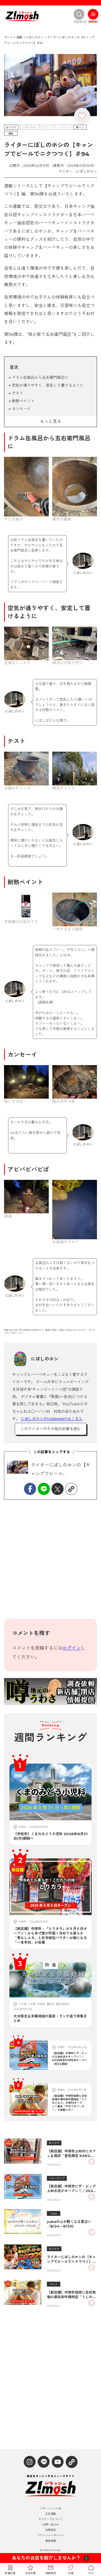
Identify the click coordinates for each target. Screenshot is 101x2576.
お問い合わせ (51, 2525)
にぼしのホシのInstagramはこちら (52, 1419)
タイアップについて (51, 2519)
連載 (11, 134)
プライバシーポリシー (51, 2536)
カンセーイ (21, 409)
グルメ (54, 2284)
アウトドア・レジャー (57, 127)
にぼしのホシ (30, 127)
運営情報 (51, 2541)
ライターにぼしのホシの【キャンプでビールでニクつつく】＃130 (71, 2259)
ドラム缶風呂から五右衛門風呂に (40, 377)
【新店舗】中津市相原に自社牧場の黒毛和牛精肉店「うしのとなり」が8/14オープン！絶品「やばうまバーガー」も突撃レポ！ (71, 2295)
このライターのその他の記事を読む (51, 1429)
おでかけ (11, 127)
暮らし (80, 127)
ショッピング (57, 2178)
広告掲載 (51, 2514)
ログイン (72, 1648)
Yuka (54, 2214)
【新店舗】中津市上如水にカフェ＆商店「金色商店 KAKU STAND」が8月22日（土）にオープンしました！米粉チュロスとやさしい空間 (71, 2153)
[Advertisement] (50, 1563)
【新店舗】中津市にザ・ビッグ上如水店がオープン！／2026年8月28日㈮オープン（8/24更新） (71, 2189)
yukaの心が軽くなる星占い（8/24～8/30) (69, 2224)
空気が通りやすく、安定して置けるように (48, 385)
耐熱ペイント (23, 401)
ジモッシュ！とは (51, 2509)
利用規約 (51, 2530)
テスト (18, 393)
